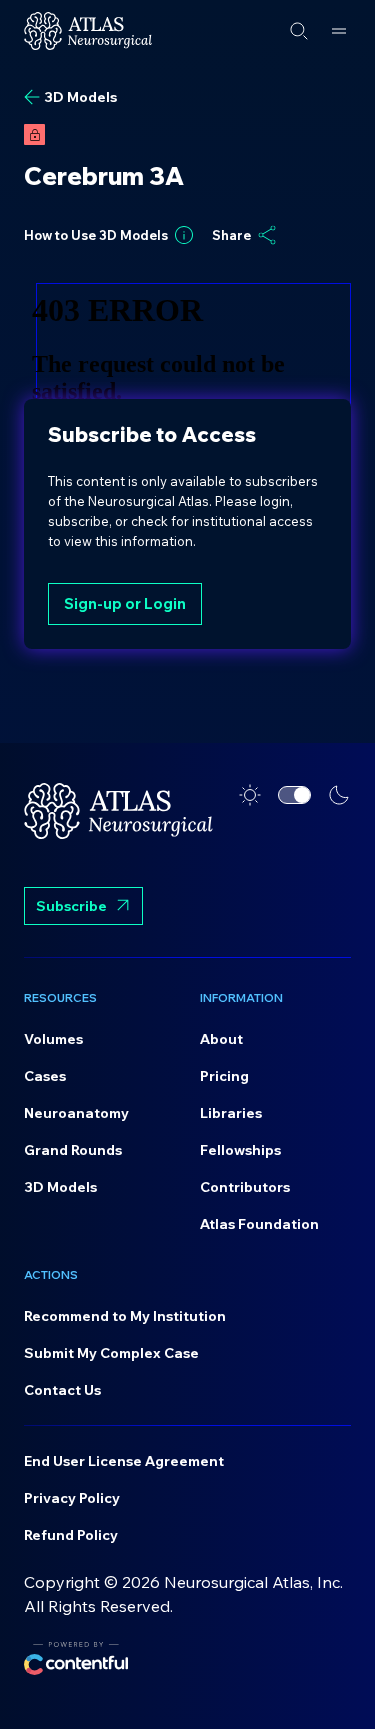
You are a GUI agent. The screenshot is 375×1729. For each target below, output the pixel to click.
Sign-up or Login (125, 603)
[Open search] (299, 31)
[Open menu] (339, 31)
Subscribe (71, 906)
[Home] (88, 31)
